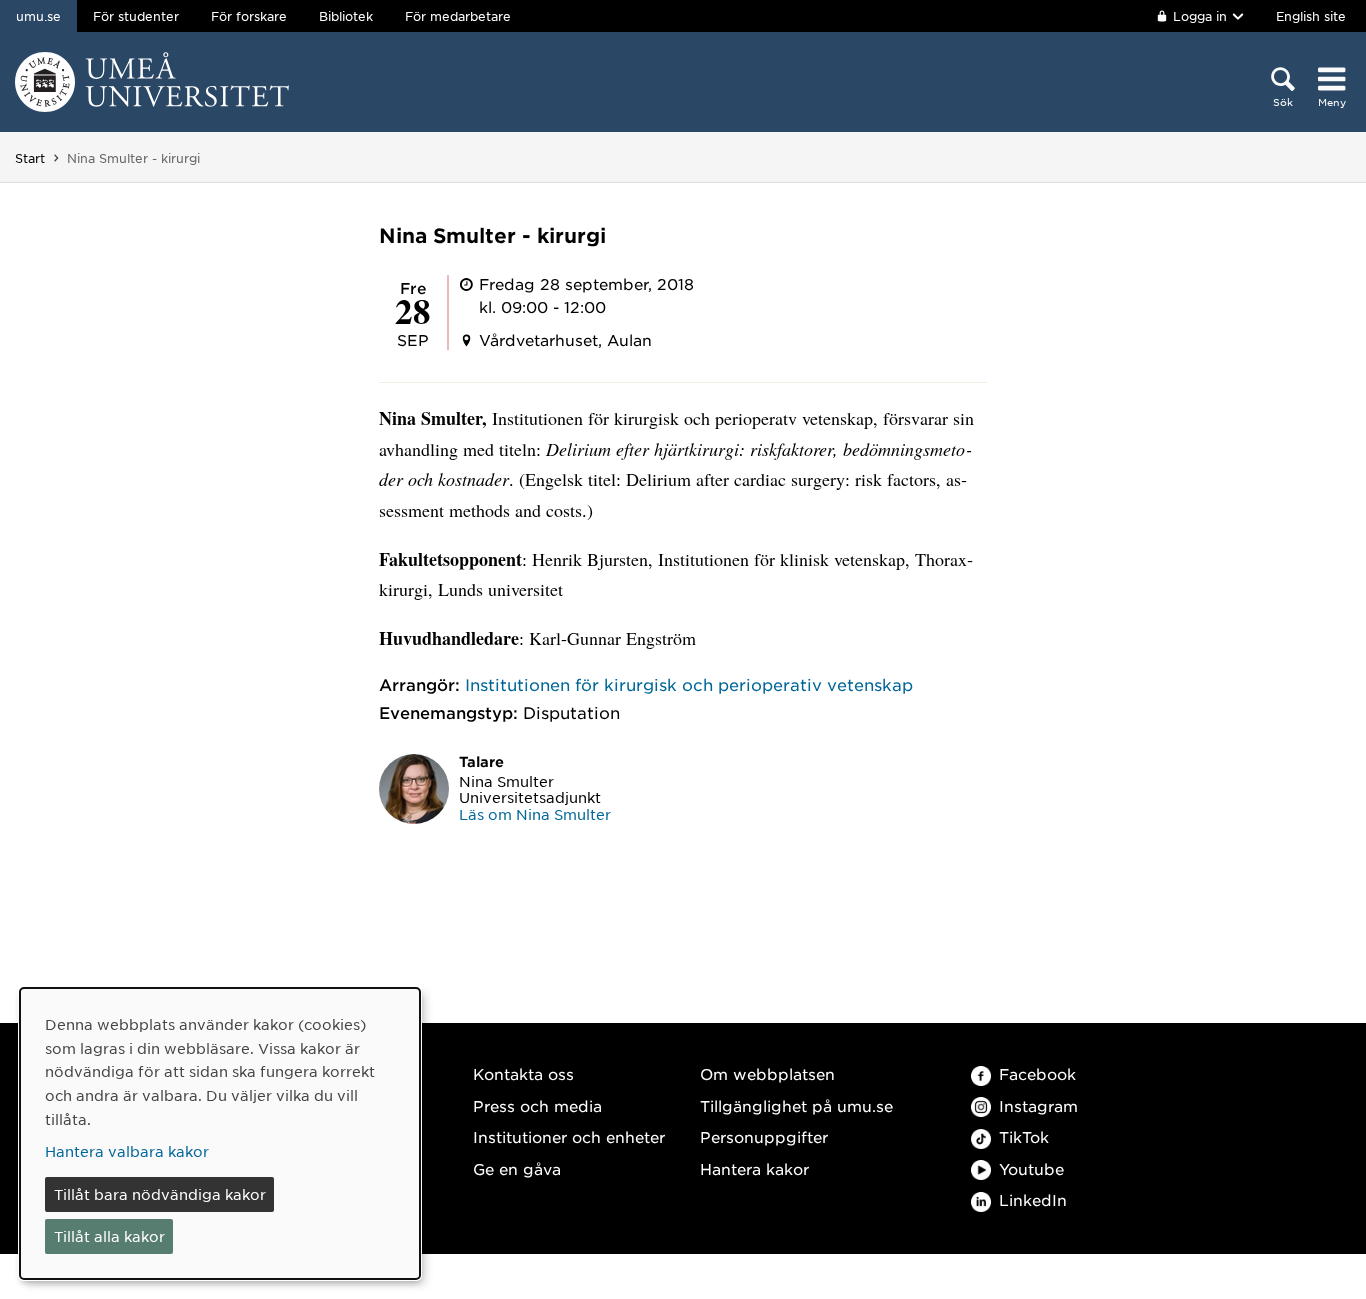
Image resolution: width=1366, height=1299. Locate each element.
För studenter (136, 16)
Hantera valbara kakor (127, 1151)
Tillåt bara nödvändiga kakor (160, 1194)
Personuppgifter (764, 1136)
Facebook (1037, 1073)
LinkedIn (1033, 1199)
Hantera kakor (754, 1168)
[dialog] (220, 1133)
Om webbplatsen (767, 1073)
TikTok (1024, 1136)
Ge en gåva (517, 1168)
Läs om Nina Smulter (535, 814)
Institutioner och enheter (569, 1136)
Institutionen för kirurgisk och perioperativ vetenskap (689, 684)
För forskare (249, 16)
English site (1311, 16)
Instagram (1038, 1105)
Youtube (1031, 1168)
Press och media (537, 1105)
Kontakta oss (523, 1073)
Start (30, 158)
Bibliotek (346, 16)
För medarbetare (458, 16)
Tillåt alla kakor (109, 1236)
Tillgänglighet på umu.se (796, 1105)
